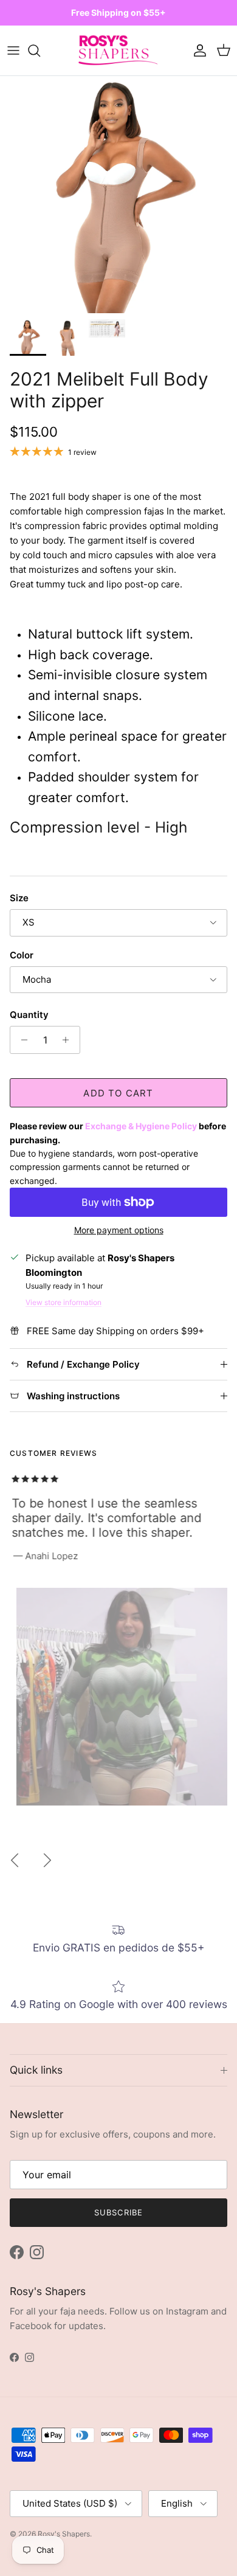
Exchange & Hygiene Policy (141, 1126)
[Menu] (13, 50)
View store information (64, 1302)
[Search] (40, 50)
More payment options (119, 1230)
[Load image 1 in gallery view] (118, 195)
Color (22, 955)
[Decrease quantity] (21, 1040)
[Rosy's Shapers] (118, 51)
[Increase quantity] (69, 1040)
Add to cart (118, 1093)
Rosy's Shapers (64, 2534)
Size (19, 898)
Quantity (29, 1015)
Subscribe (118, 2212)
